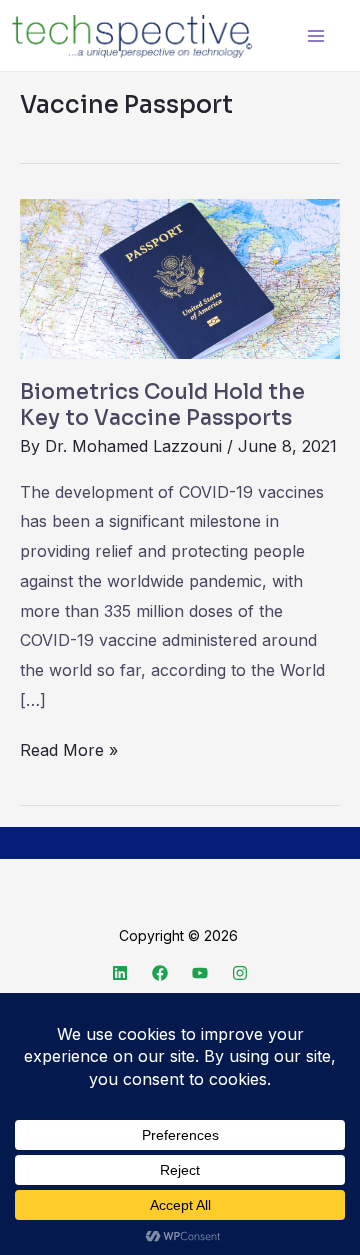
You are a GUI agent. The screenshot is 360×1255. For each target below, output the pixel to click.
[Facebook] (160, 973)
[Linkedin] (120, 973)
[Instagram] (240, 973)
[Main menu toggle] (315, 35)
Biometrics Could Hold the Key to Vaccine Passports (162, 405)
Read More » (69, 748)
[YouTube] (200, 973)
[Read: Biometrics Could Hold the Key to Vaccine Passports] (180, 277)
